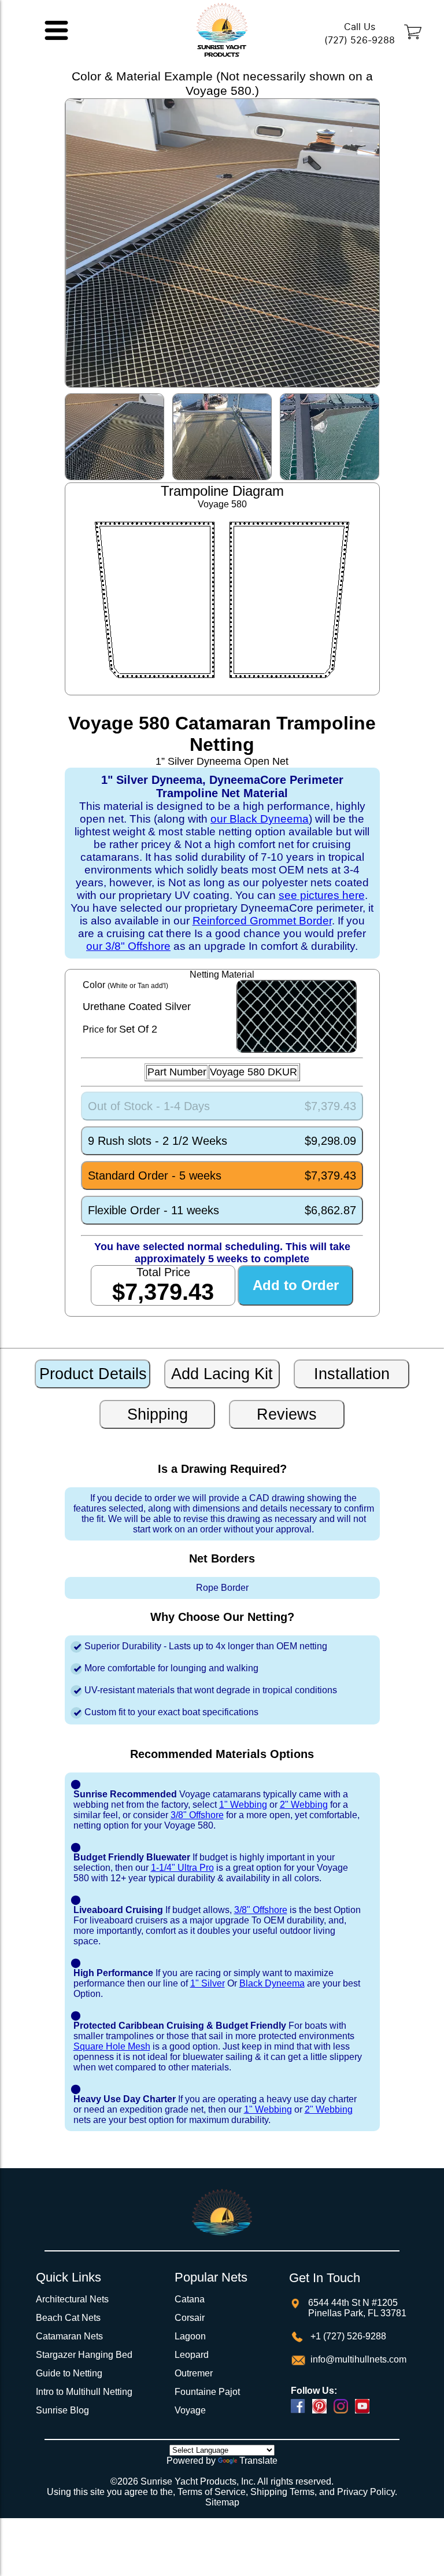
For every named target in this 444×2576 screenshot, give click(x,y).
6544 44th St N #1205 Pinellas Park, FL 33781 (357, 2308)
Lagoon (190, 2336)
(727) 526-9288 (360, 40)
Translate (258, 2461)
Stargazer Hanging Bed (84, 2355)
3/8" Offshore (197, 1815)
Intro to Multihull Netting (84, 2392)
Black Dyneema (272, 1983)
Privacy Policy (366, 2492)
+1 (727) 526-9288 (347, 2336)
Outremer (194, 2373)
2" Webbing (304, 1805)
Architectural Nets (72, 2299)
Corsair (190, 2318)
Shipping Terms (282, 2492)
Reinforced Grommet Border (262, 921)
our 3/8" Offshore (128, 946)
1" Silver (208, 1983)
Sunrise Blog (62, 2410)
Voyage (190, 2410)
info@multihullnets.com (357, 2359)
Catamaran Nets (69, 2336)
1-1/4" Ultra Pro (182, 1868)
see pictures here (322, 895)
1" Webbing (243, 1805)
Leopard (192, 2355)
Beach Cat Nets (68, 2318)
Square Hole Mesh (112, 2046)
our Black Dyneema (260, 819)
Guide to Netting (69, 2373)
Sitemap (222, 2502)
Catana (190, 2299)
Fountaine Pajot (207, 2392)
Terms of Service (212, 2492)
